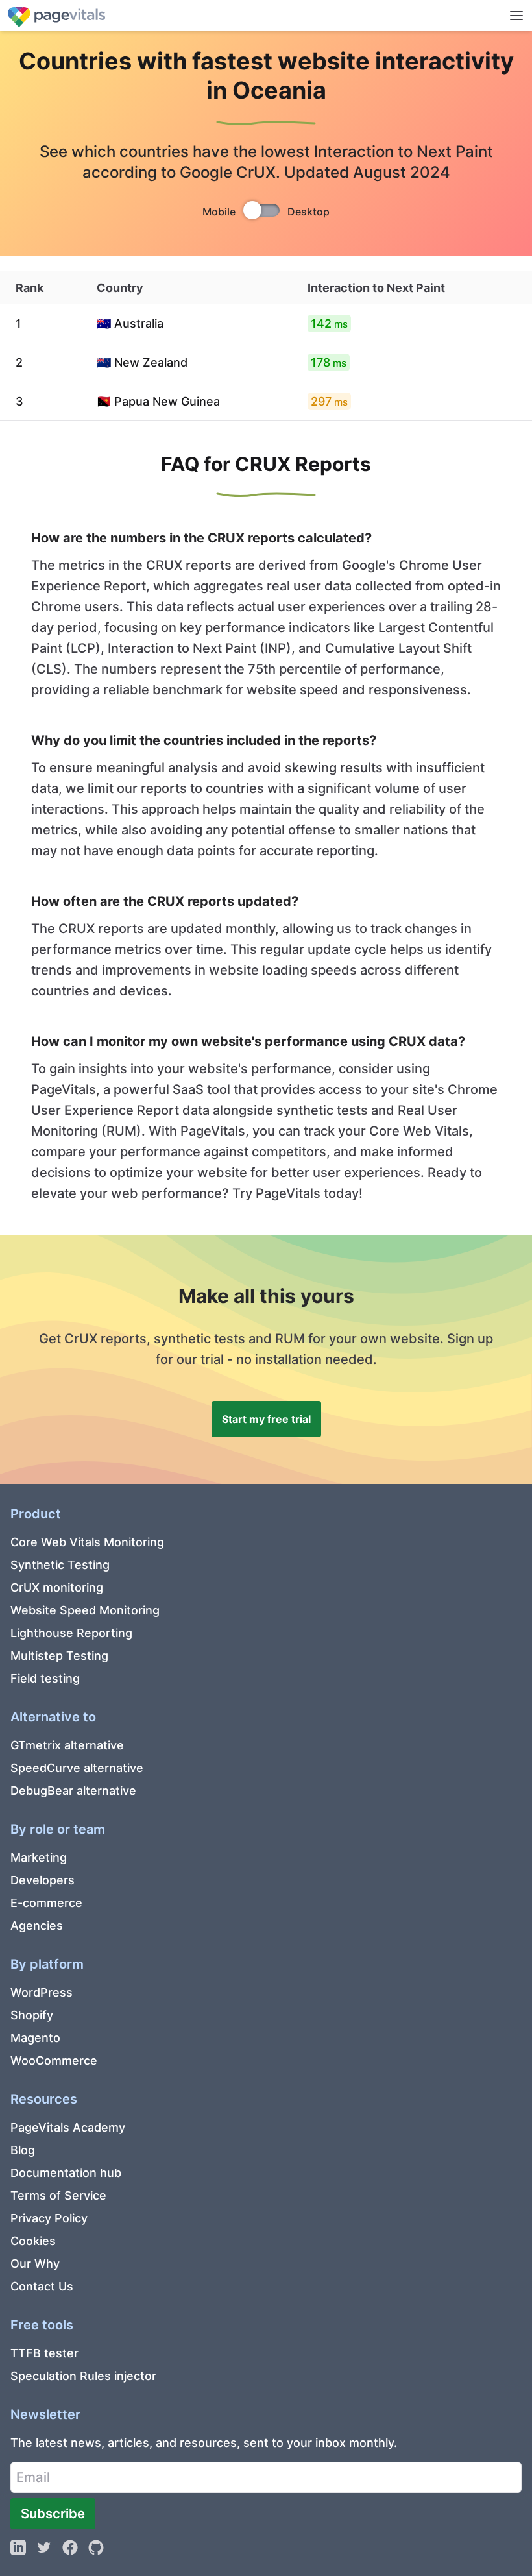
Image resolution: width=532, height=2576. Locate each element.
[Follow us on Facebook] (70, 2547)
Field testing (45, 1678)
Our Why (35, 2264)
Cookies (33, 2241)
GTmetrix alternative (67, 1745)
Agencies (37, 1926)
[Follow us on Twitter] (44, 2547)
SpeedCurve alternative (77, 1768)
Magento (35, 2038)
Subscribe (53, 2513)
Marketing (39, 1857)
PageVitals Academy (68, 2127)
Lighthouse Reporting (71, 1633)
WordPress (42, 1992)
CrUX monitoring (57, 1587)
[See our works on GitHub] (96, 2547)
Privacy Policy (49, 2218)
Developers (42, 1880)
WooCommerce (54, 2060)
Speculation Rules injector (83, 2376)
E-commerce (46, 1903)
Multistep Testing (59, 1656)
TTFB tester (44, 2353)
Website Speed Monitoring (85, 1610)
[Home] (56, 15)
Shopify (32, 2015)
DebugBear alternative (73, 1791)
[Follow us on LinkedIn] (18, 2547)
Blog (23, 2150)
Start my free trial (266, 1419)
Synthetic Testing (60, 1565)
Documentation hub (66, 2173)
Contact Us (42, 2286)
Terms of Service (58, 2195)
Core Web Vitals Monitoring (87, 1542)
